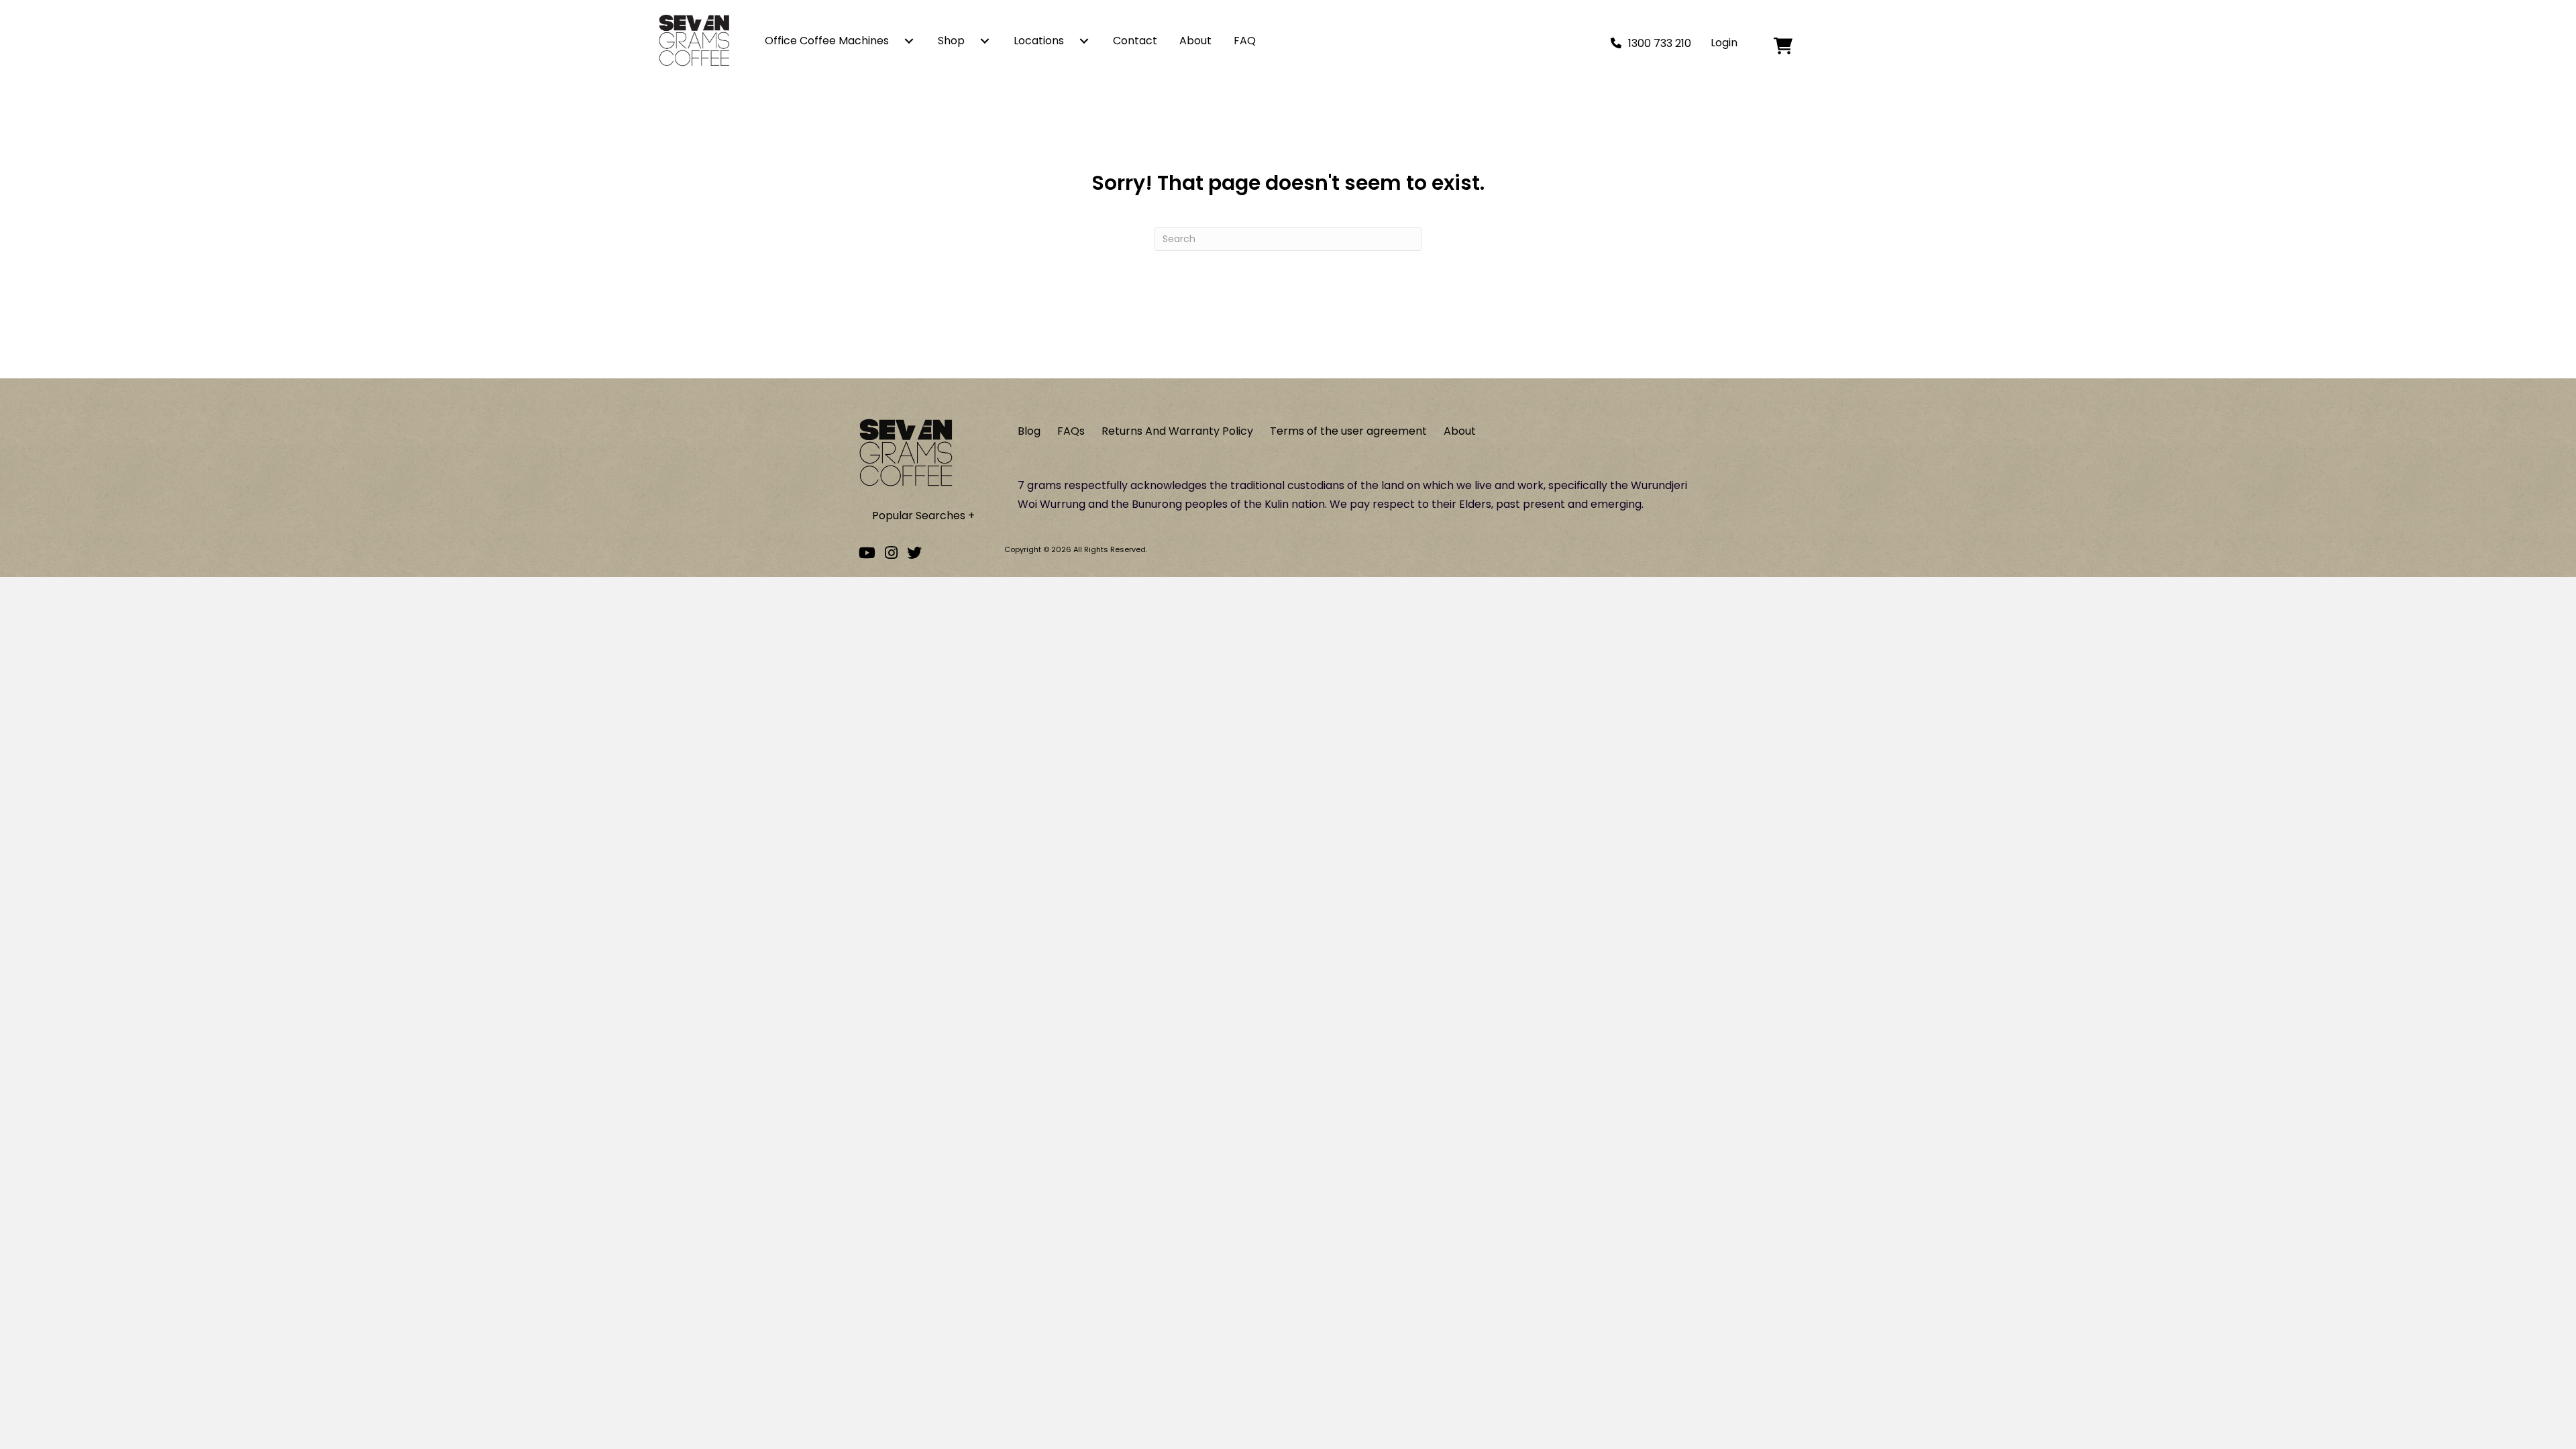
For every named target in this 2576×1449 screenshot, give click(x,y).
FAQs (1071, 431)
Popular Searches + (923, 516)
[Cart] (1812, 46)
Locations (1039, 41)
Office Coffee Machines (827, 41)
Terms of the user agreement (1348, 431)
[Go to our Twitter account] (914, 553)
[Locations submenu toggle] (1084, 41)
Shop (951, 41)
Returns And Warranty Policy (1177, 431)
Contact (1135, 41)
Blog (1029, 431)
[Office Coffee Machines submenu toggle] (909, 41)
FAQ (1245, 41)
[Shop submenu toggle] (985, 41)
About (1195, 41)
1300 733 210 (1660, 43)
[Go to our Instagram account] (891, 553)
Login (1724, 43)
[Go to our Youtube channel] (867, 553)
